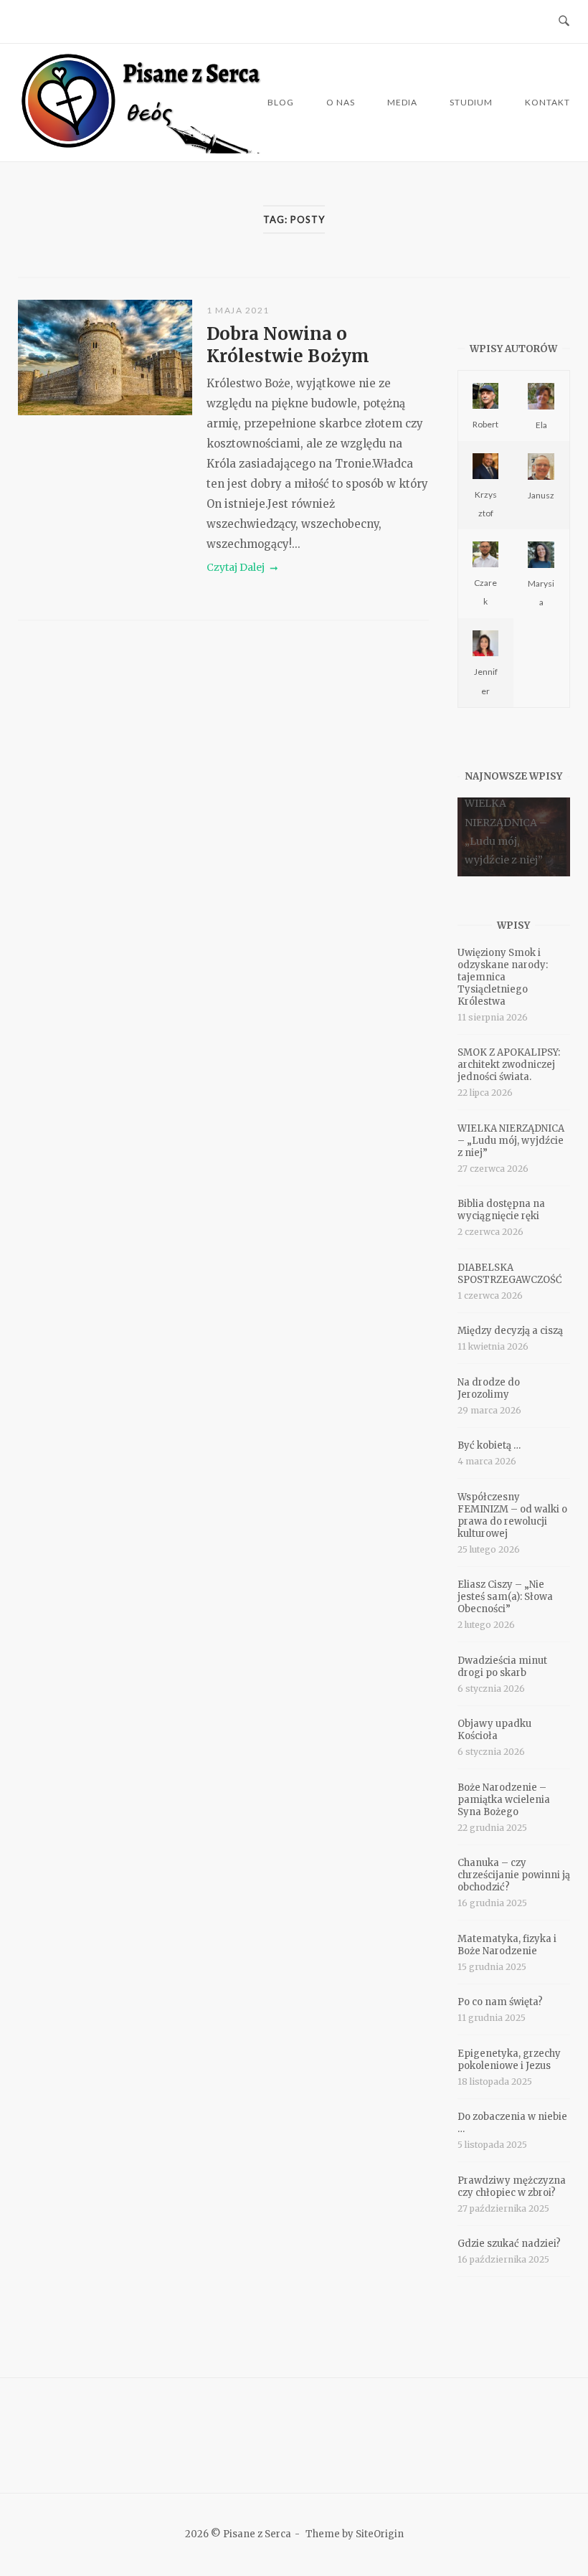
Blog (281, 102)
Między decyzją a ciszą (510, 1331)
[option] (514, 837)
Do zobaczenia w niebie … (512, 2123)
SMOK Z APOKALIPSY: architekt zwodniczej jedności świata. (509, 1065)
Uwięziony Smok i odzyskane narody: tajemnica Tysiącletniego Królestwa (503, 977)
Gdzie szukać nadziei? (509, 2244)
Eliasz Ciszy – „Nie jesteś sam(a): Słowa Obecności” (505, 1597)
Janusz (541, 495)
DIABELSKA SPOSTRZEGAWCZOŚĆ (510, 1274)
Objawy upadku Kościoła (494, 1730)
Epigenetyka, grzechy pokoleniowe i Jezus (509, 2060)
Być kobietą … (489, 1445)
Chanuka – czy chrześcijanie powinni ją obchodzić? (514, 1875)
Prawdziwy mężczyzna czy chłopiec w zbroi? (512, 2187)
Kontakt (547, 102)
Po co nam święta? (500, 2002)
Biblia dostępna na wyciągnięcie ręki (501, 1210)
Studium (471, 102)
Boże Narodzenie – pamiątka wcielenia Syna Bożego (504, 1800)
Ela (541, 425)
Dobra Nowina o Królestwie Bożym (288, 345)
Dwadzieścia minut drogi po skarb (502, 1667)
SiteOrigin (380, 2534)
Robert (485, 424)
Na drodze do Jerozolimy (489, 1388)
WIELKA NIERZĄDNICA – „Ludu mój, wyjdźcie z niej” (511, 1141)
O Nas (341, 102)
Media (402, 102)
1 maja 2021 (238, 310)
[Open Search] (564, 22)
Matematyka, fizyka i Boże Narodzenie (507, 1945)
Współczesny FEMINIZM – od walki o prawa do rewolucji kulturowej (512, 1515)
